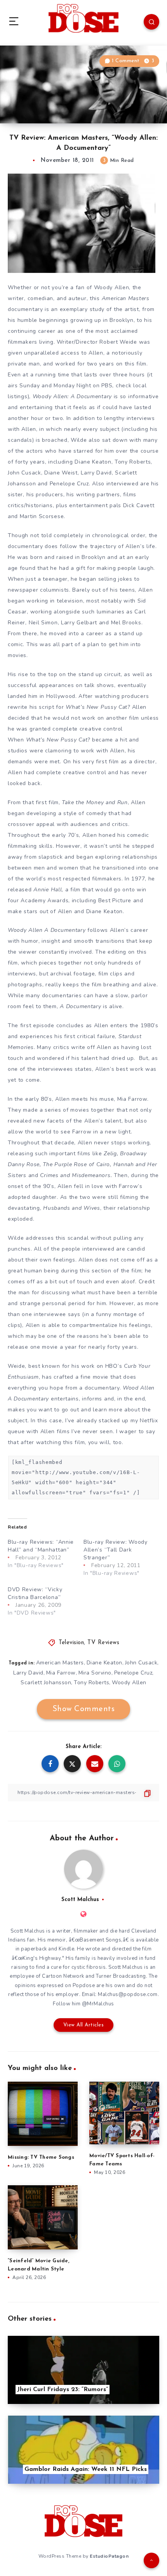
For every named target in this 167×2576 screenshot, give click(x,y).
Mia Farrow (61, 1673)
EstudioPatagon (109, 2556)
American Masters (60, 1663)
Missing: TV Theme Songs (41, 2157)
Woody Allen (129, 1682)
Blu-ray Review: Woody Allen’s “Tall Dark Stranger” (116, 1550)
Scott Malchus (80, 1900)
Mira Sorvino (95, 1673)
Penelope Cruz (133, 1673)
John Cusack (141, 1663)
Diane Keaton (104, 1663)
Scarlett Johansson (46, 1682)
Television (71, 1643)
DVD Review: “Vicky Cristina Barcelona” (35, 1593)
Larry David (28, 1673)
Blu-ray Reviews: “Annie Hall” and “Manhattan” (41, 1546)
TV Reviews (103, 1643)
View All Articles (84, 2025)
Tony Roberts (91, 1682)
